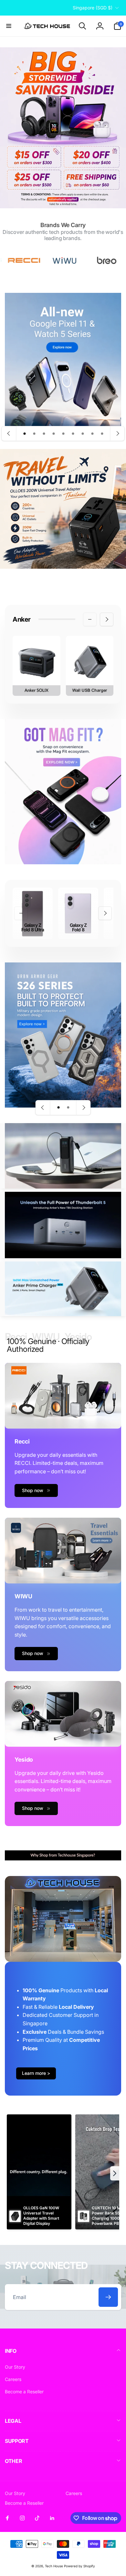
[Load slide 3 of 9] (44, 433)
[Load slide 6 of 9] (73, 433)
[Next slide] (117, 433)
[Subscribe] (108, 2297)
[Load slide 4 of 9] (54, 433)
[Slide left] (90, 619)
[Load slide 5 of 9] (63, 433)
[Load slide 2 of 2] (68, 1108)
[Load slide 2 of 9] (34, 433)
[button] (9, 26)
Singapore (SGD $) (93, 8)
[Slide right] (107, 619)
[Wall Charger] (90, 666)
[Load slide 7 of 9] (83, 433)
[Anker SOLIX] (37, 666)
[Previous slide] (9, 433)
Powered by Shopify (79, 2566)
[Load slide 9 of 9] (102, 433)
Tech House (54, 2566)
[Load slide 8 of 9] (92, 433)
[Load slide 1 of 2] (58, 1108)
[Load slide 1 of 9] (25, 433)
